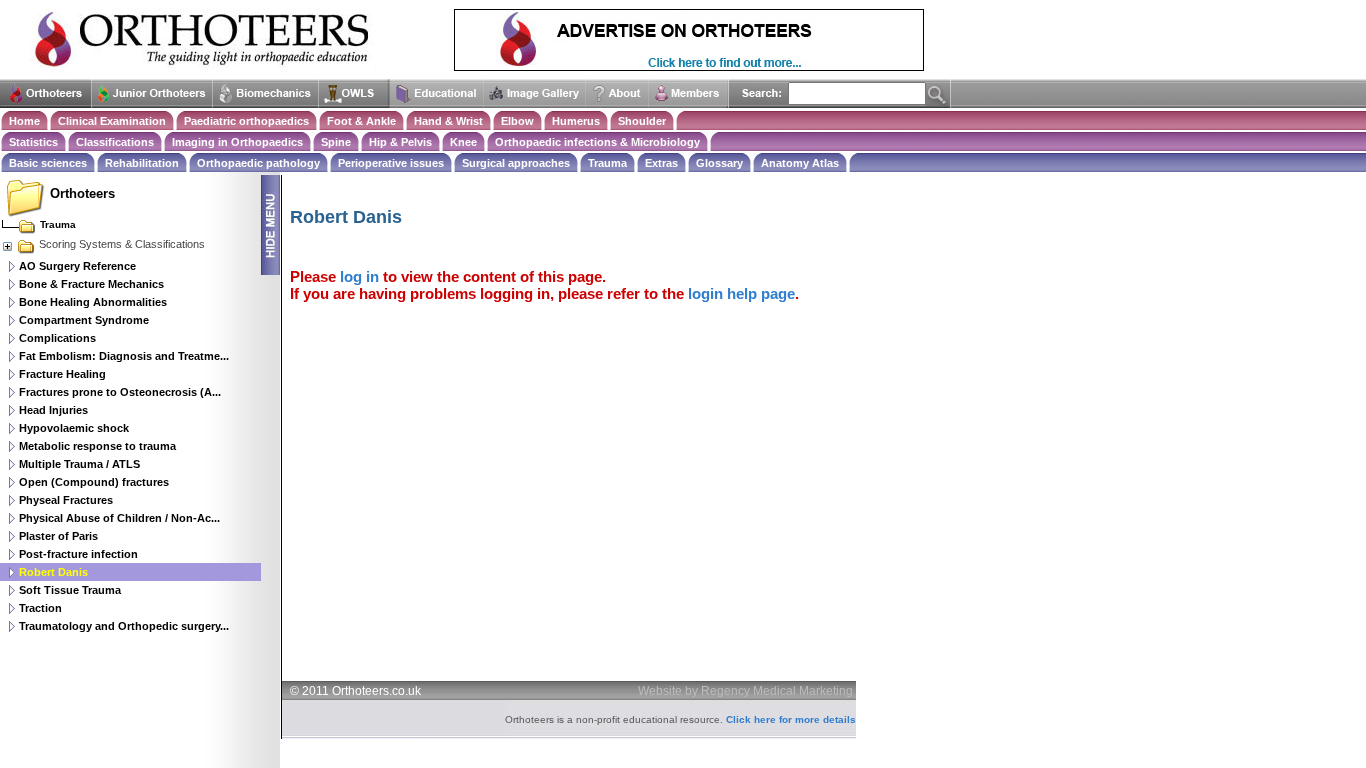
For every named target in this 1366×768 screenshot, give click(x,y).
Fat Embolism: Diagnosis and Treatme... (124, 356)
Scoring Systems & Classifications (122, 244)
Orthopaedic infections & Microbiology (597, 142)
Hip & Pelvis (400, 142)
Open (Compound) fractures (94, 482)
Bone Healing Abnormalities (93, 302)
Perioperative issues (391, 163)
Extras (661, 163)
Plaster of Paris (58, 536)
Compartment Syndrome (84, 320)
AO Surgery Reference (77, 266)
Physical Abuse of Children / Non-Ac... (119, 518)
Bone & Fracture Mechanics (91, 284)
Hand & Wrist (448, 121)
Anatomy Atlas (800, 163)
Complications (57, 338)
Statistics (33, 142)
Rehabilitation (142, 163)
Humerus (576, 121)
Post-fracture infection (78, 554)
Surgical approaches (516, 163)
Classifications (115, 142)
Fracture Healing (62, 374)
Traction (40, 608)
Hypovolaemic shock (74, 428)
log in (359, 276)
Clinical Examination (112, 121)
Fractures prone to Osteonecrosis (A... (120, 392)
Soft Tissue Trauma (70, 590)
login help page (741, 293)
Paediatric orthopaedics (246, 121)
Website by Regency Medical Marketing (745, 691)
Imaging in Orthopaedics (237, 142)
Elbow (517, 121)
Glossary (719, 163)
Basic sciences (48, 163)
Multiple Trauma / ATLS (79, 464)
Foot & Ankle (361, 121)
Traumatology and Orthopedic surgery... (124, 626)
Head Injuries (53, 410)
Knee (463, 142)
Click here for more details (791, 719)
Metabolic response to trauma (97, 446)
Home (24, 121)
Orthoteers (82, 193)
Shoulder (642, 121)
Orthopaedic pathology (258, 163)
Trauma (607, 163)
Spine (336, 142)
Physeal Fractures (66, 500)
